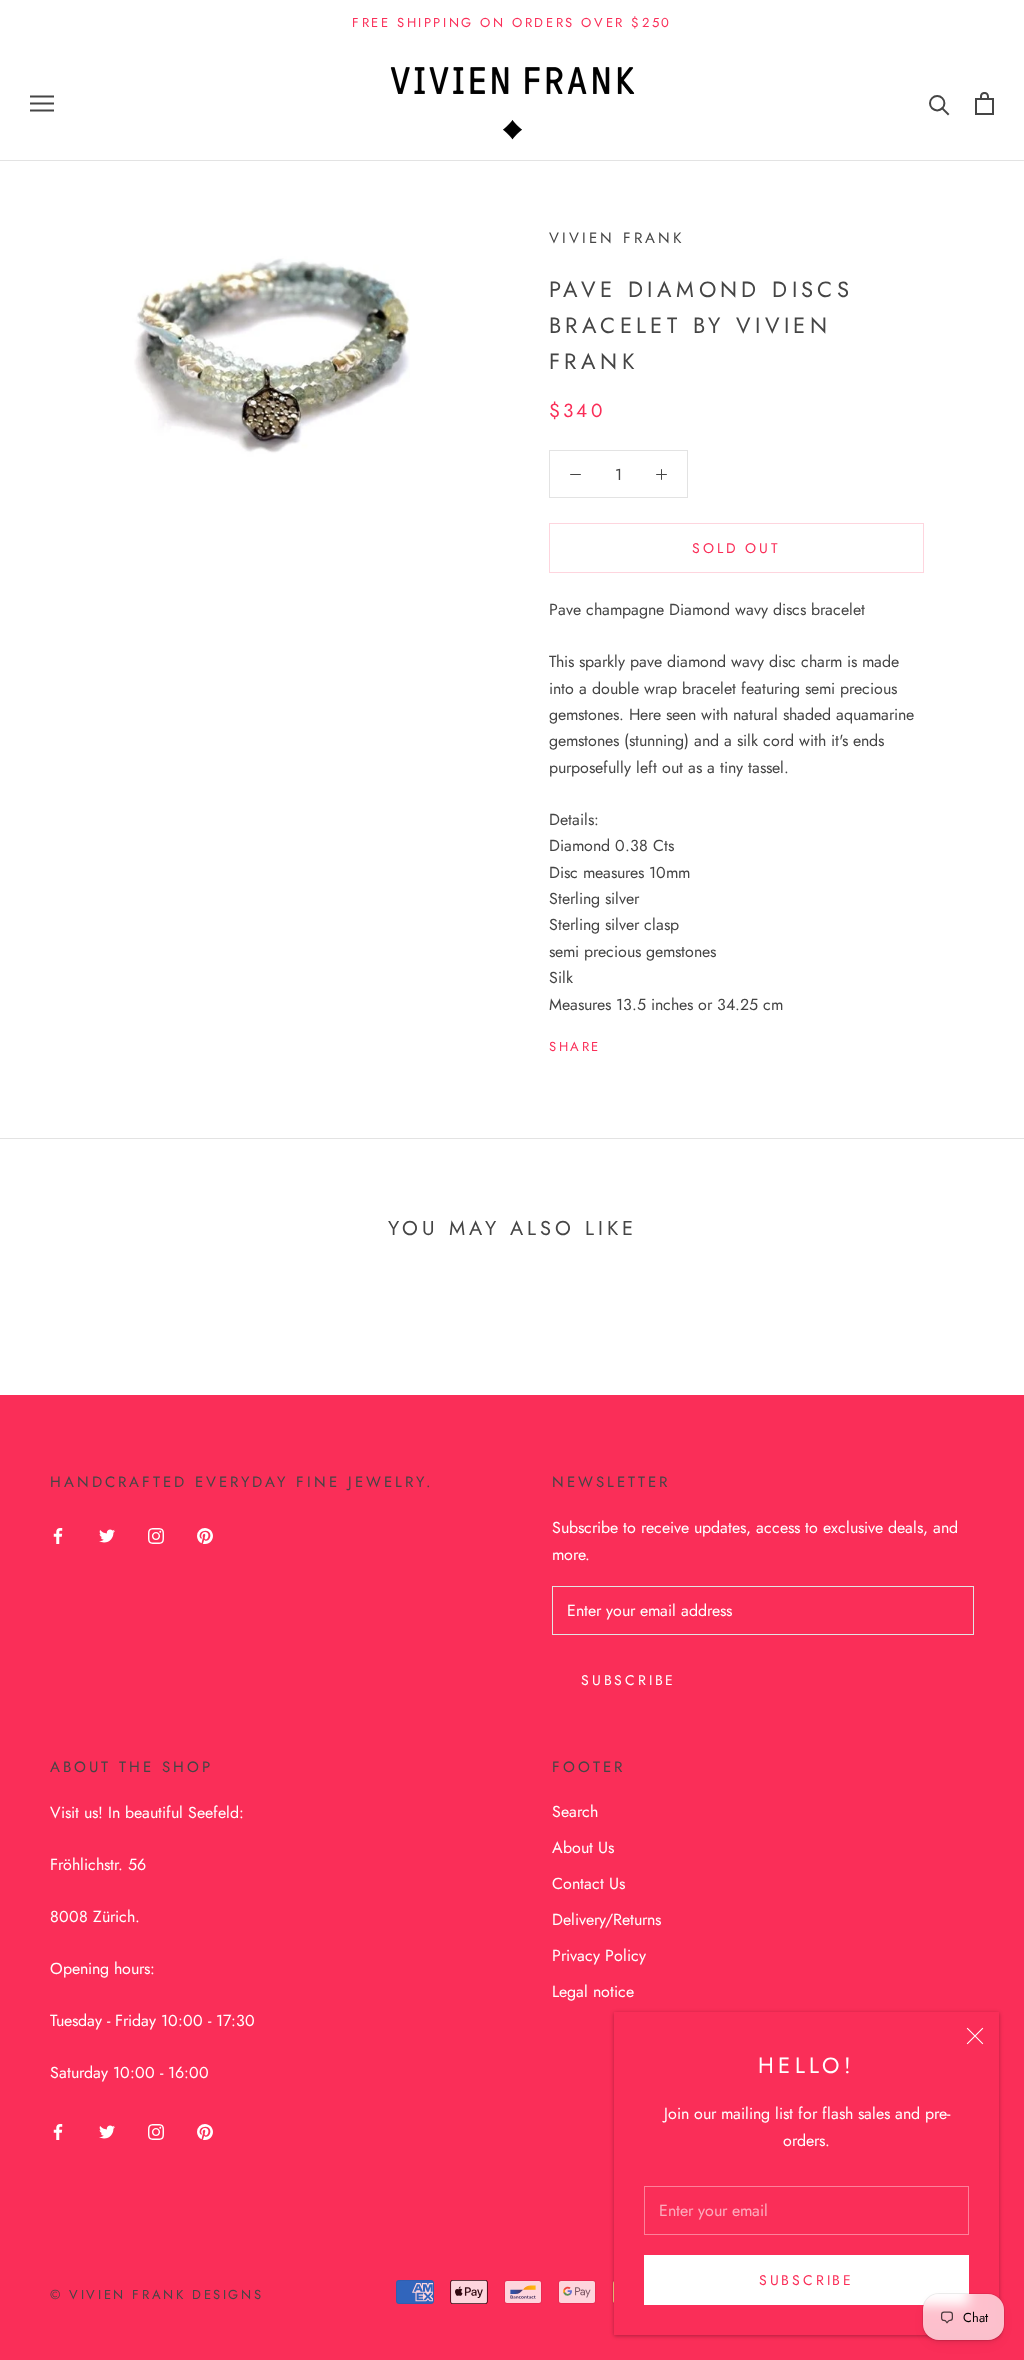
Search (575, 1811)
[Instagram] (156, 1534)
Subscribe (806, 2280)
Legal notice (593, 1991)
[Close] (975, 2036)
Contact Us (588, 1883)
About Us (583, 1847)
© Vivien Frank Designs (156, 2294)
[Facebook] (620, 1042)
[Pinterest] (672, 1042)
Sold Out (736, 548)
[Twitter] (646, 1042)
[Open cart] (984, 103)
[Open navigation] (42, 103)
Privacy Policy (599, 1955)
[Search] (939, 103)
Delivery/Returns (606, 1919)
